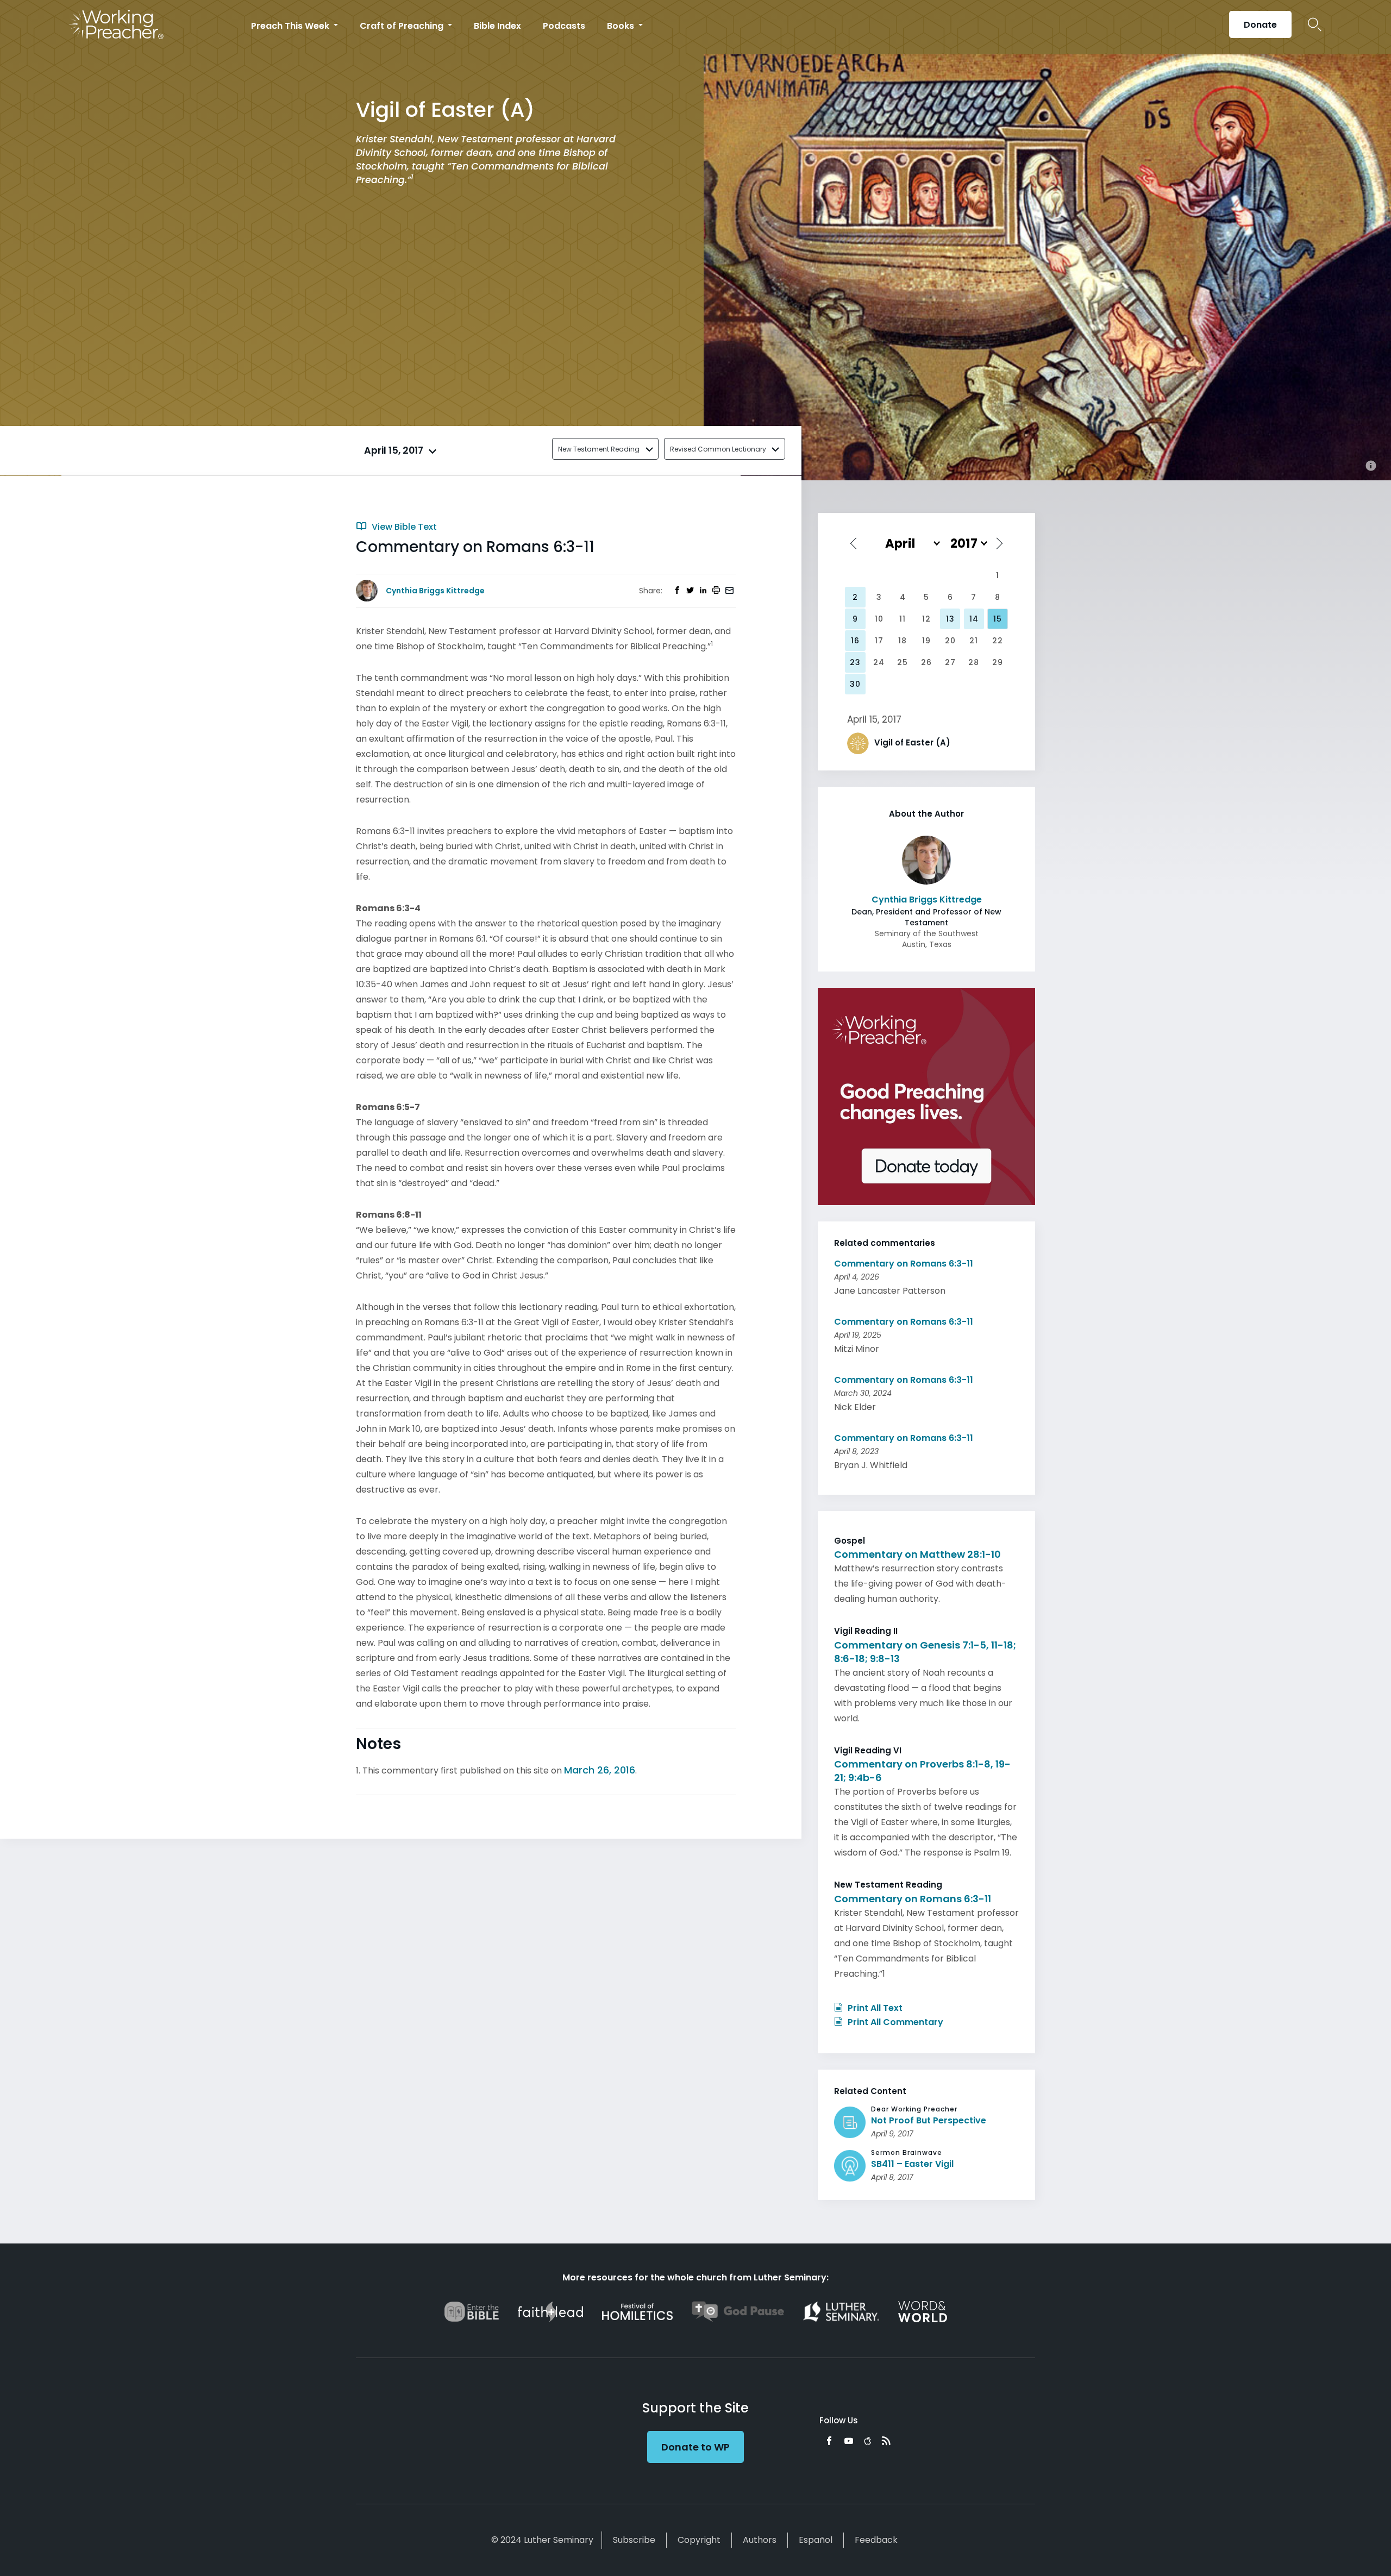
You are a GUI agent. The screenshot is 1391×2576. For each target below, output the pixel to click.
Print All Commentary (894, 2022)
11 (903, 619)
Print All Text (874, 2008)
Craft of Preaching (403, 26)
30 (855, 684)
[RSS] (886, 2441)
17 (879, 641)
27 (950, 662)
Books (622, 26)
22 (998, 641)
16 (855, 641)
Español (816, 2540)
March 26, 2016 (600, 1770)
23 (855, 662)
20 (950, 641)
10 (879, 619)
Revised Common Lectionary (718, 449)
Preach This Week (291, 26)
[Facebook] (829, 2441)
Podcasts (564, 26)
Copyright (699, 2540)
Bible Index (497, 26)
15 (998, 619)
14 (974, 619)
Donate (1260, 25)
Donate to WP (695, 2447)
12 (926, 619)
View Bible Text (403, 527)
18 (903, 641)
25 (903, 662)
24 (879, 662)
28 (974, 662)
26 (926, 662)
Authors (760, 2540)
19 (926, 641)
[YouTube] (849, 2441)
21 (974, 641)
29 (998, 662)
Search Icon (1315, 24)
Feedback (876, 2540)
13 (950, 619)
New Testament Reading (599, 449)
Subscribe (634, 2540)
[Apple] (867, 2441)
